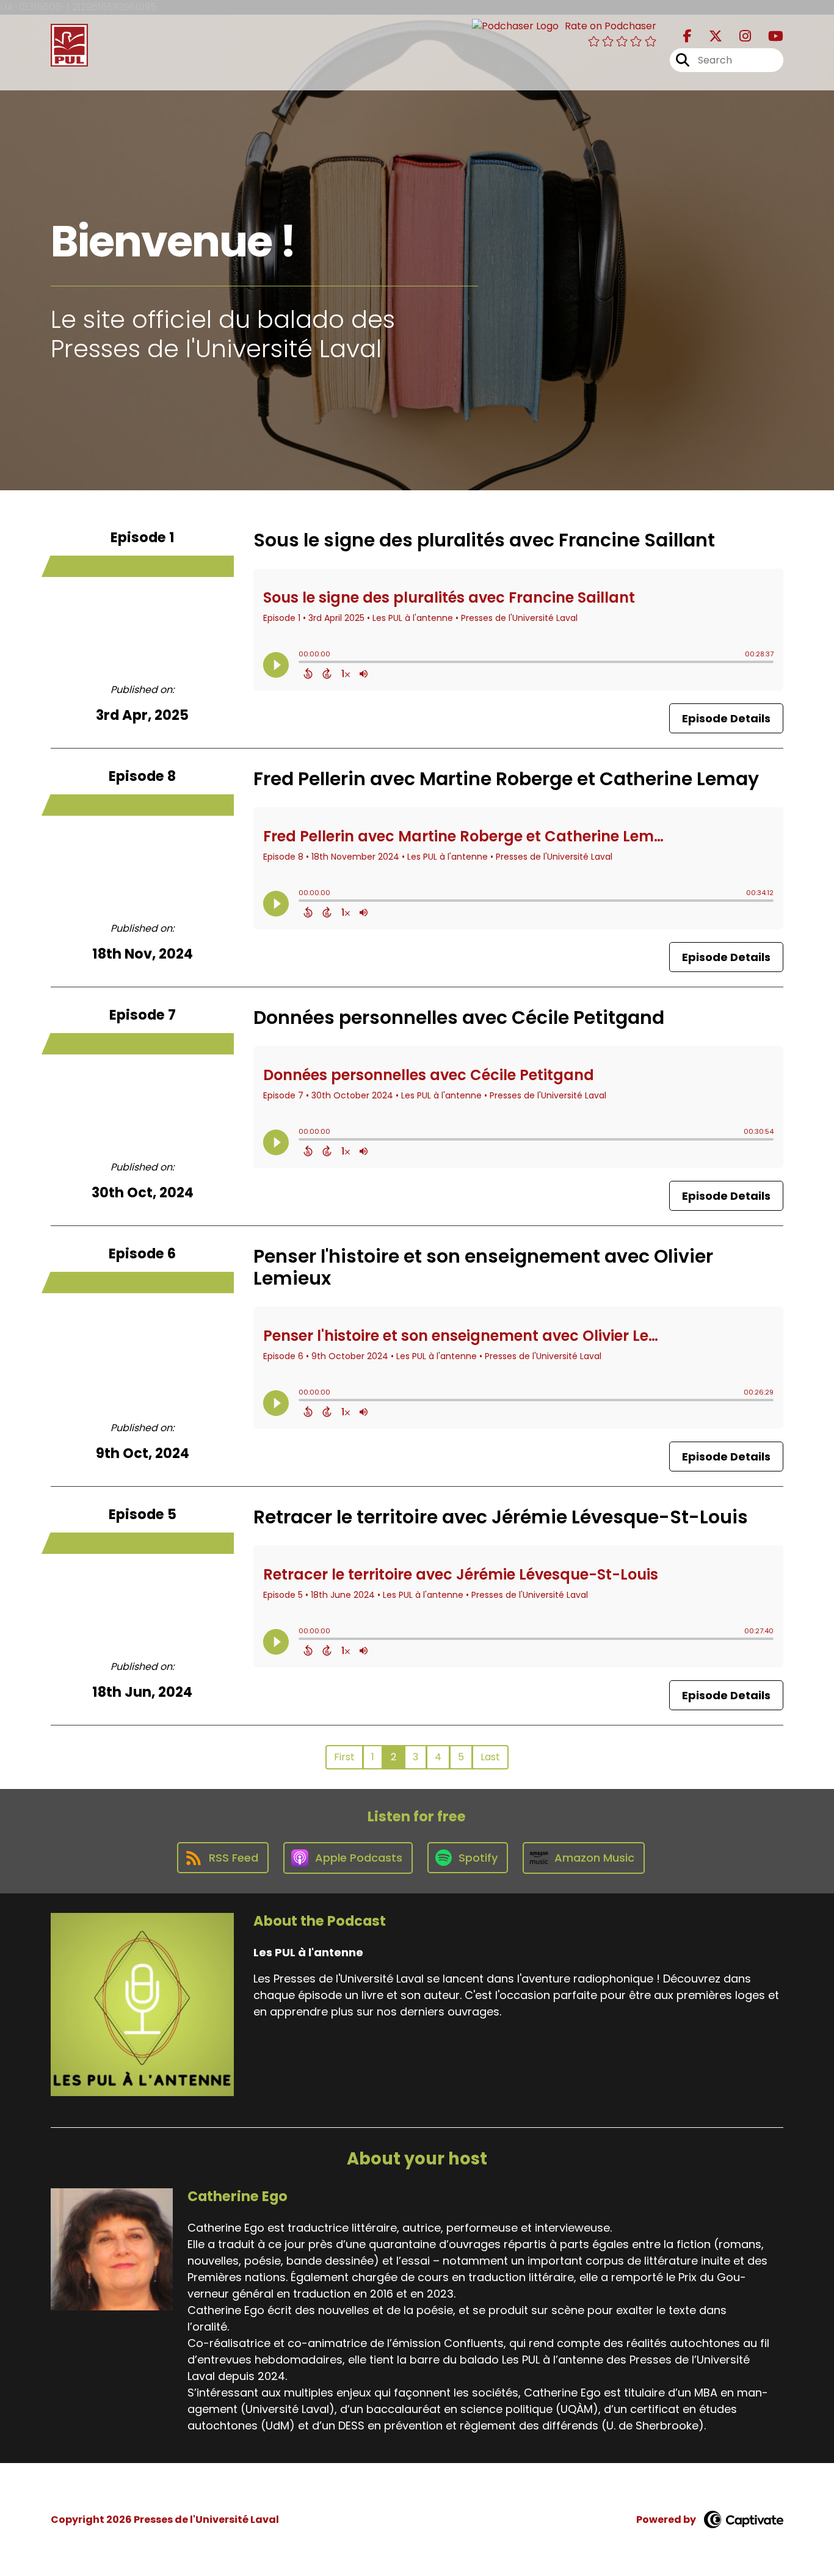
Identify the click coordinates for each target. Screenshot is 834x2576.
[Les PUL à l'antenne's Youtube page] (768, 36)
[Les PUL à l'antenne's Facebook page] (687, 36)
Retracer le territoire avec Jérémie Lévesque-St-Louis (501, 1517)
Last (490, 1757)
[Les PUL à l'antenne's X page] (708, 36)
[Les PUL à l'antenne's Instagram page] (738, 36)
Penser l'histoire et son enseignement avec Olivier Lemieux (483, 1267)
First (344, 1757)
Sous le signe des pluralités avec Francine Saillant (484, 540)
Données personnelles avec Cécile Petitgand (459, 1018)
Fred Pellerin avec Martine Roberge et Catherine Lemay (506, 779)
